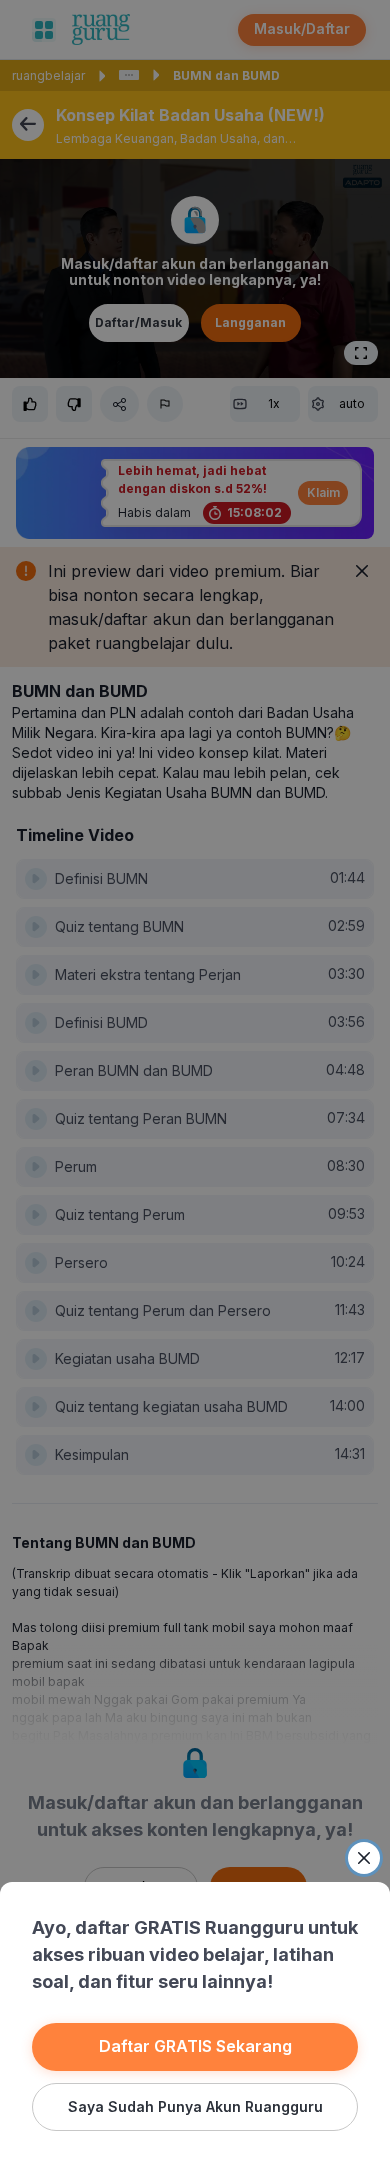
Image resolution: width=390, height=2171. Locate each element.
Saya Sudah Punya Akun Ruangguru (195, 2106)
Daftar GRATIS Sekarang (195, 2046)
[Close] (364, 1858)
